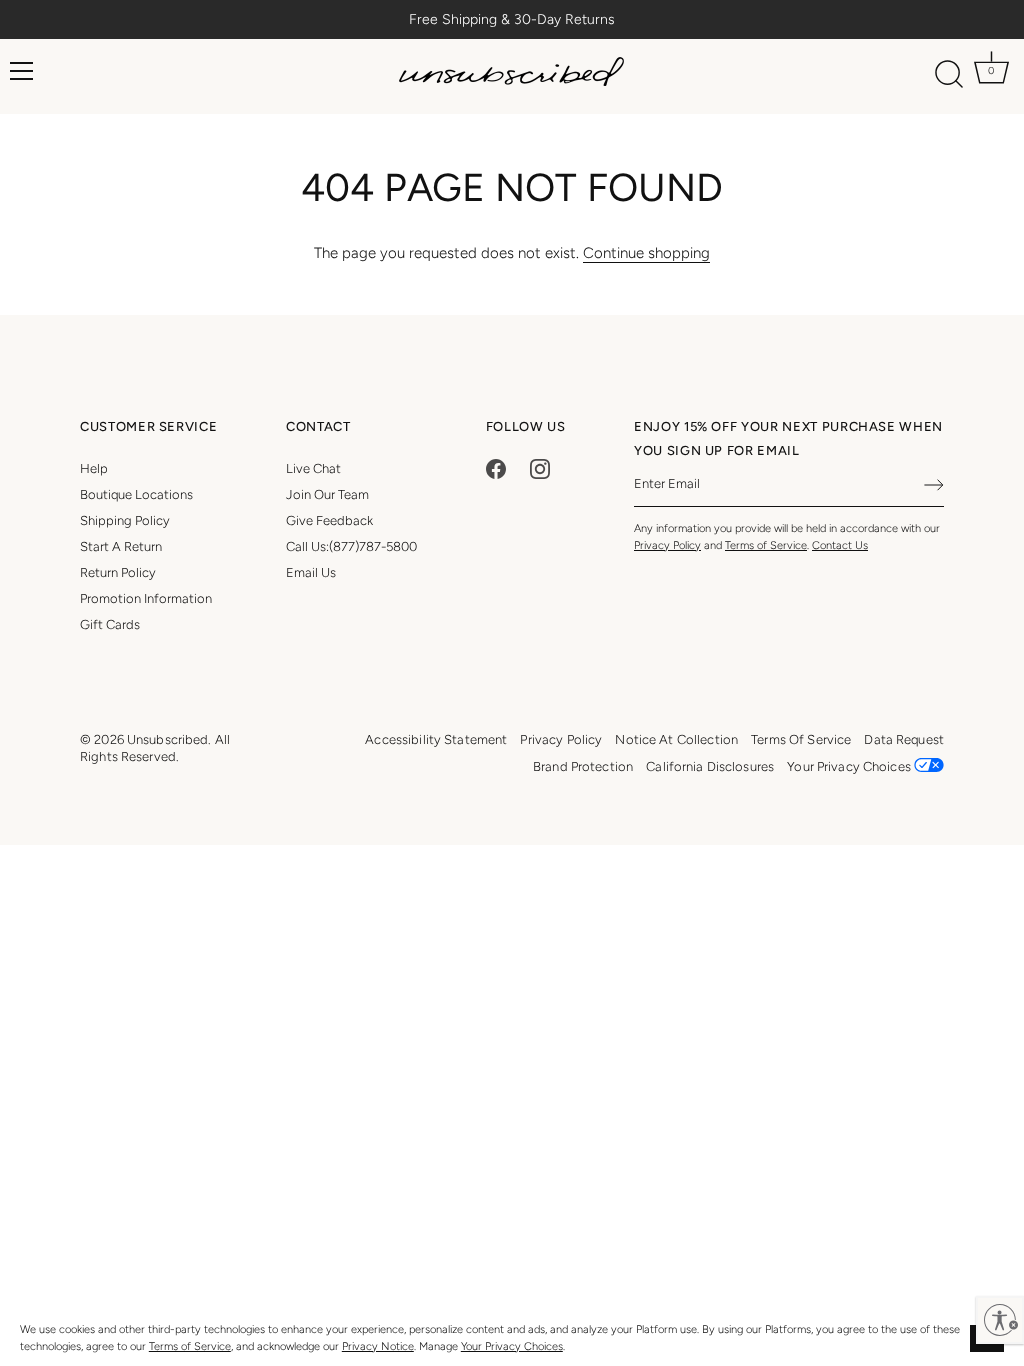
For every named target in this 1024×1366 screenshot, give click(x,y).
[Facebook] (496, 468)
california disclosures (710, 766)
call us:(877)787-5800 (351, 546)
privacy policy (561, 739)
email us (311, 572)
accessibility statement (436, 739)
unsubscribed (168, 739)
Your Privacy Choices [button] (850, 766)
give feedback (329, 520)
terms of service (801, 739)
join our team (327, 494)
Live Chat (313, 468)
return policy (118, 572)
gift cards (110, 624)
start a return (121, 546)
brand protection (583, 766)
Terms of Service (190, 1346)
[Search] (949, 75)
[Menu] (22, 71)
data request (904, 739)
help (94, 468)
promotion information (146, 598)
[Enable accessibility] (1000, 1320)
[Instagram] (540, 468)
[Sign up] (934, 485)
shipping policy (125, 520)
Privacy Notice (378, 1346)
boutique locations (136, 494)
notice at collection (676, 739)
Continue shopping (646, 253)
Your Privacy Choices (512, 1346)
